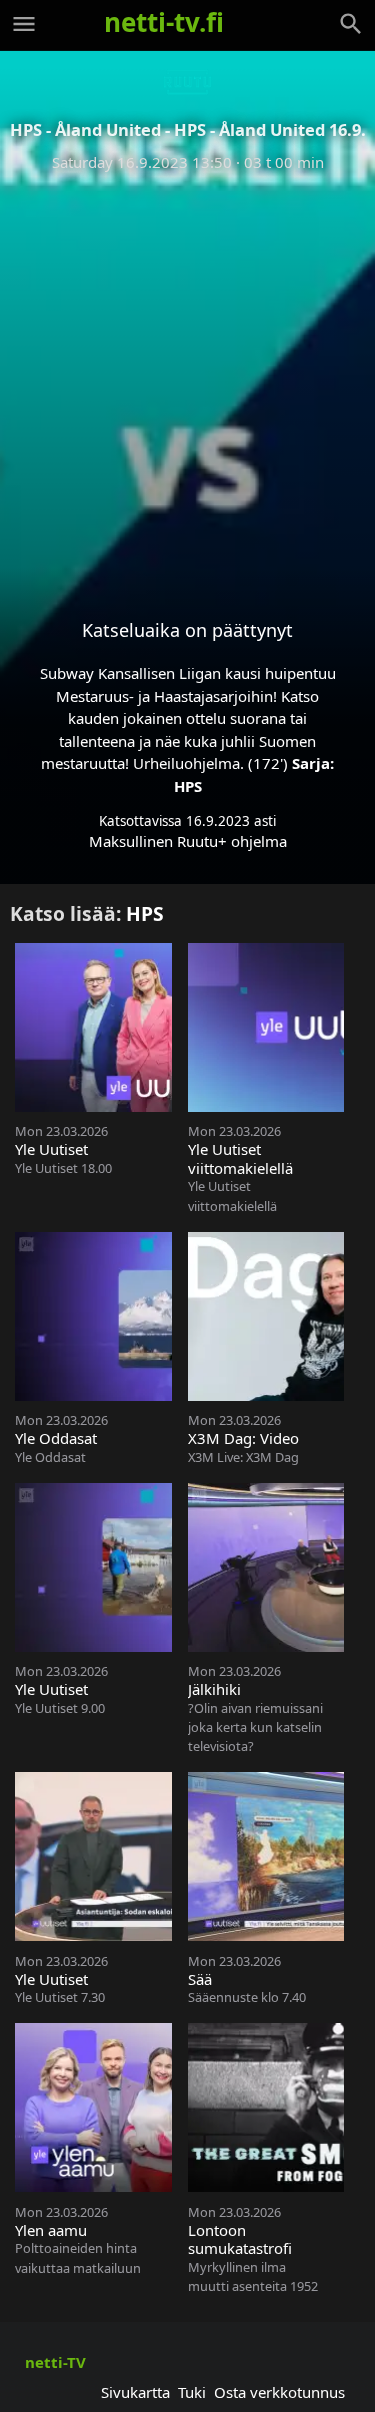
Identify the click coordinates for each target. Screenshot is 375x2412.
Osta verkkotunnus (279, 2392)
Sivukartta (135, 2392)
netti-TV (55, 2362)
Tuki (192, 2392)
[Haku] (351, 24)
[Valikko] (24, 24)
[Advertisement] (187, 379)
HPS (188, 786)
